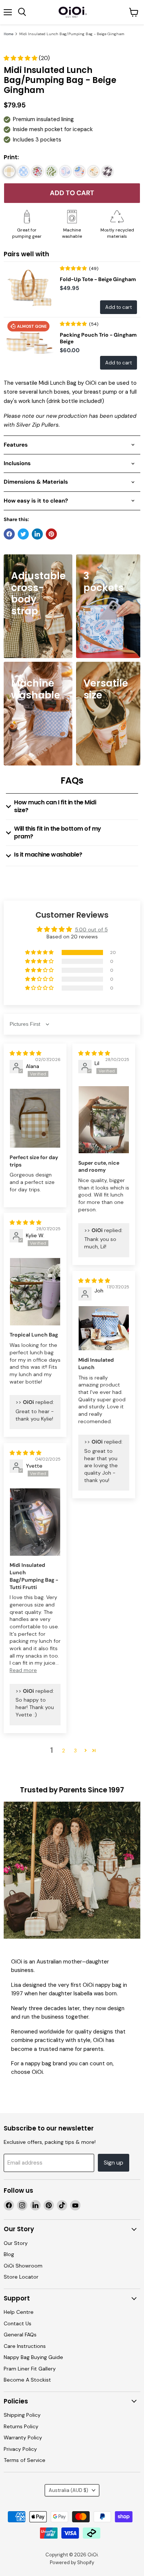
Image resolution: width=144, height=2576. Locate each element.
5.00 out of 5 (91, 930)
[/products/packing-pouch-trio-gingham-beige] (29, 343)
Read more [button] (23, 1670)
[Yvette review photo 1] (35, 1522)
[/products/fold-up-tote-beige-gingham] (29, 287)
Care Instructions (25, 2346)
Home (8, 34)
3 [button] (75, 1751)
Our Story (16, 2243)
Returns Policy (21, 2426)
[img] (25, 1053)
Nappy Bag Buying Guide (33, 2357)
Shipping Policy (22, 2415)
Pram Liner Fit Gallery (30, 2369)
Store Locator (21, 2277)
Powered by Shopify (72, 2562)
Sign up (114, 2163)
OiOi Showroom (23, 2266)
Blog (9, 2254)
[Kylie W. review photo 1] (35, 1292)
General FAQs (20, 2335)
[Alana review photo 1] (35, 1118)
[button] (21, 58)
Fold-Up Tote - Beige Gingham (98, 279)
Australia (68, 2490)
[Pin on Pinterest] (51, 534)
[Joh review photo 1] (104, 1328)
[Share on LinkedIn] (37, 534)
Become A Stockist (27, 2380)
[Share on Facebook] (9, 534)
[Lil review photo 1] (104, 1120)
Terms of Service (25, 2460)
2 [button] (64, 1751)
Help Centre (19, 2312)
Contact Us (18, 2323)
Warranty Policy (23, 2437)
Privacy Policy (20, 2449)
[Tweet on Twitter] (23, 534)
